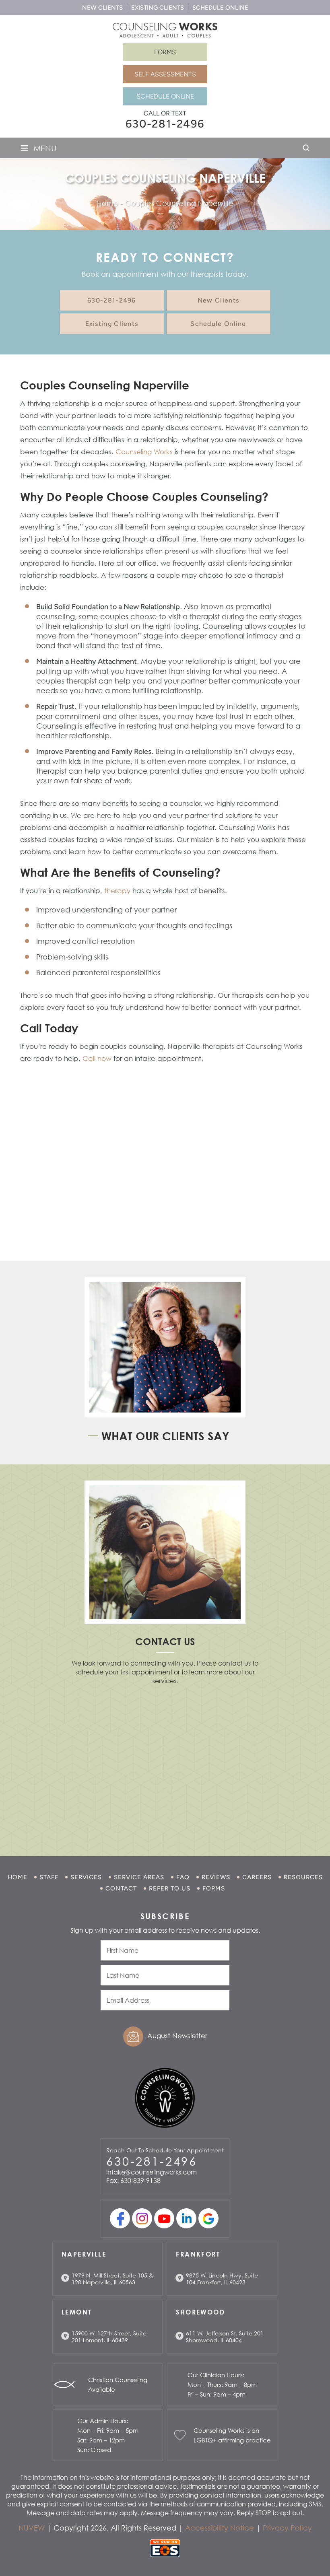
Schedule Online (220, 8)
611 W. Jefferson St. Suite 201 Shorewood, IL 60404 (225, 2337)
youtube (164, 2218)
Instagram (142, 2218)
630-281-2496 (165, 124)
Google (208, 2218)
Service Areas (139, 1877)
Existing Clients (158, 8)
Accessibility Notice (220, 2528)
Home (18, 1877)
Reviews (216, 1877)
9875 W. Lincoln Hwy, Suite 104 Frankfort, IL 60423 (222, 2279)
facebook (120, 2218)
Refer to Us (170, 1888)
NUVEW (32, 2528)
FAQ (183, 1877)
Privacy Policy (287, 2528)
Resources (303, 1877)
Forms (165, 52)
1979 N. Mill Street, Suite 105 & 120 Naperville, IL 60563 (112, 2279)
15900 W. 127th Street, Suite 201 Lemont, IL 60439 (109, 2337)
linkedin (186, 2218)
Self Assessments (165, 74)
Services (86, 1877)
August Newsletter (177, 2035)
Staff (49, 1877)
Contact (121, 1888)
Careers (257, 1877)
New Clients (102, 8)
